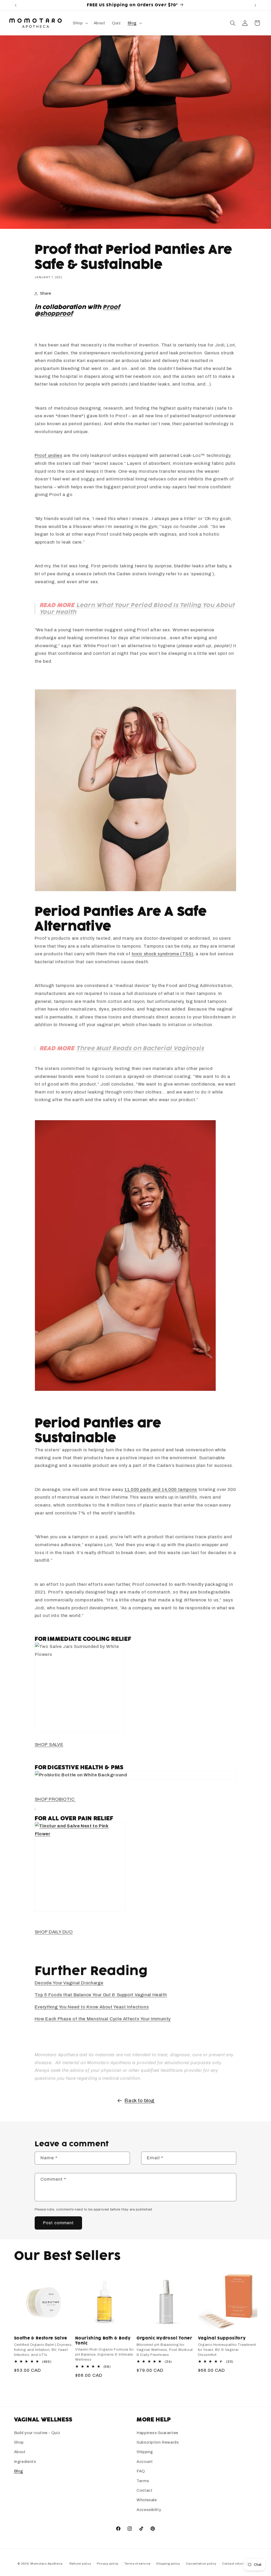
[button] (80, 23)
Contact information (238, 2564)
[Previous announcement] (16, 5)
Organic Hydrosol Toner (164, 2338)
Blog (19, 2471)
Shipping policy (168, 2564)
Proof (111, 307)
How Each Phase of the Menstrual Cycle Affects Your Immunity (103, 2019)
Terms (143, 2481)
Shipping (145, 2452)
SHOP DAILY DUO (54, 1932)
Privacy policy (108, 2564)
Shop (19, 2442)
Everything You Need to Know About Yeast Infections (92, 2007)
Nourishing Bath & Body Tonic (103, 2341)
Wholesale (147, 2500)
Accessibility (149, 2510)
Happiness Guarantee (157, 2433)
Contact (144, 2490)
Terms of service (137, 2564)
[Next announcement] (255, 5)
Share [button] (46, 293)
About (20, 2452)
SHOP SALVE (49, 1745)
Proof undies (49, 455)
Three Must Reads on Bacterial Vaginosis (140, 1048)
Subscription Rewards (158, 2442)
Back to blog (139, 2100)
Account (145, 2462)
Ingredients (25, 2462)
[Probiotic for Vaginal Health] (35, 1807)
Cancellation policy (201, 2564)
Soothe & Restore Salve (41, 2338)
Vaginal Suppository (222, 2338)
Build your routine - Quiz (37, 2433)
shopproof (56, 314)
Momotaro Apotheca (47, 2564)
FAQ (141, 2471)
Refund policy (80, 2564)
